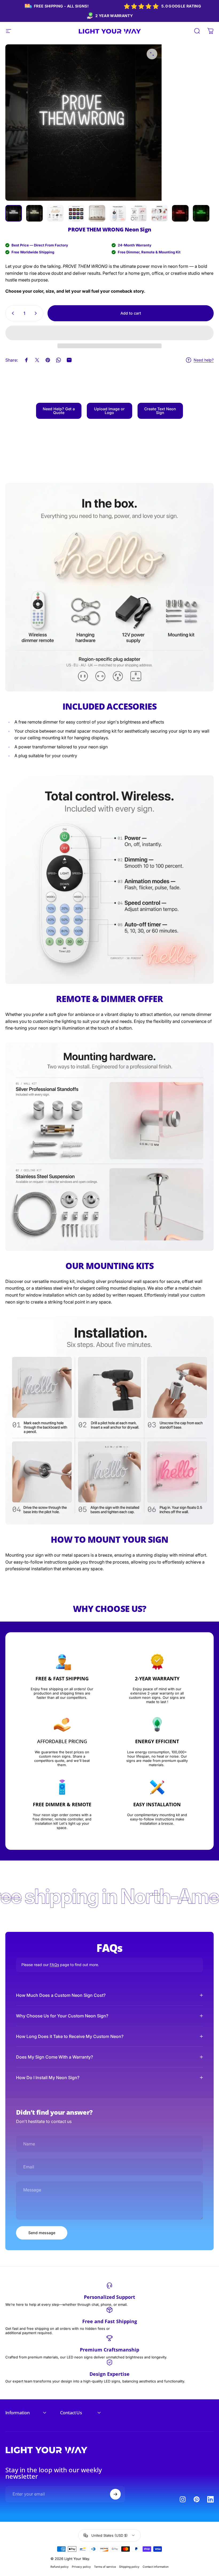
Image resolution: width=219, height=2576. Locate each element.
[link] (59, 411)
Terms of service (105, 2567)
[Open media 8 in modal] (152, 54)
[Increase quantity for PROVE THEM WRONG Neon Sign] (37, 313)
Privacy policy (81, 2567)
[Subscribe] (115, 2494)
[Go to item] (14, 213)
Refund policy (60, 2567)
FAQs (54, 1965)
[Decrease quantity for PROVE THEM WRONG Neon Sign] (12, 313)
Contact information (156, 2567)
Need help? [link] (204, 360)
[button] (109, 333)
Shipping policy (129, 2567)
